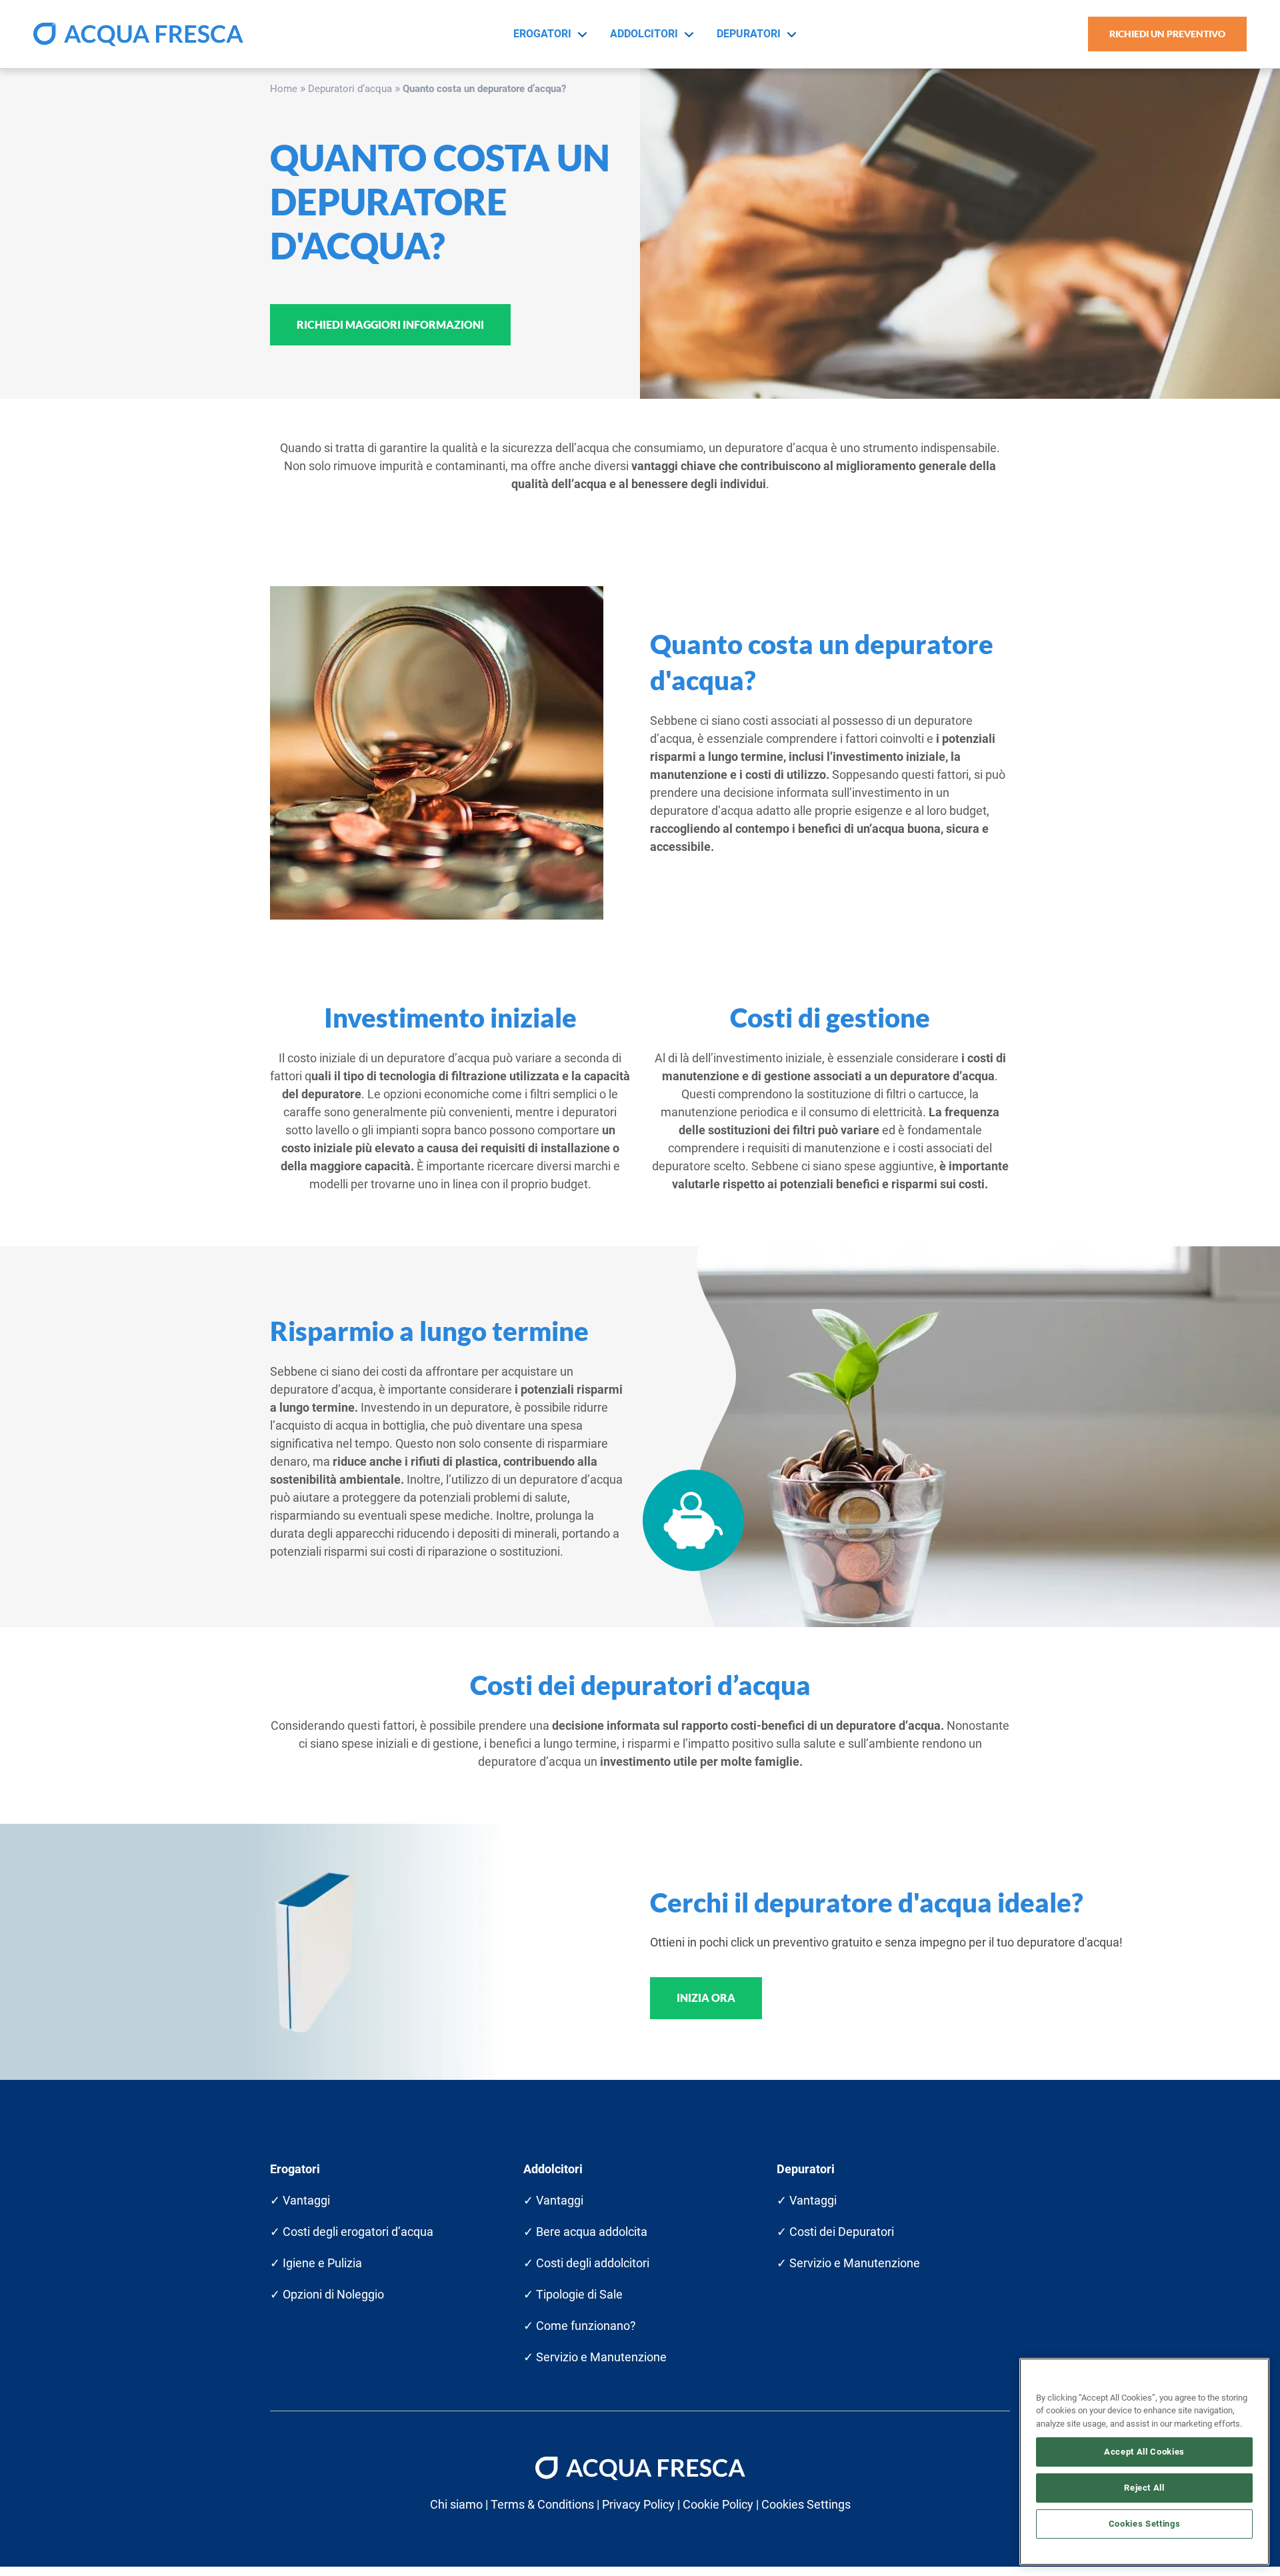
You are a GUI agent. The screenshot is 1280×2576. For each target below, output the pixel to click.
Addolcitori (553, 2169)
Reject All (1144, 2488)
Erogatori (295, 2169)
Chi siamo (456, 2504)
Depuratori (806, 2169)
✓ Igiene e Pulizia (316, 2263)
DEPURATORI (749, 34)
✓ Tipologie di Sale (573, 2294)
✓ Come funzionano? (580, 2326)
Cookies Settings (1145, 2524)
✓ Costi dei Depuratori (835, 2232)
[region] (1144, 2462)
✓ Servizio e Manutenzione (595, 2357)
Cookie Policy (718, 2504)
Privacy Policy (638, 2504)
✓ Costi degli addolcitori (586, 2263)
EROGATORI (542, 34)
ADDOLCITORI (644, 34)
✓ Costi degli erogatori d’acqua (352, 2232)
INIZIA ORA (706, 1998)
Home (284, 89)
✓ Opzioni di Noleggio (327, 2294)
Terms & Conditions (542, 2504)
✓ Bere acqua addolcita (585, 2232)
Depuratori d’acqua (350, 89)
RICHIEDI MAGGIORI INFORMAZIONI (390, 324)
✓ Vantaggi (300, 2200)
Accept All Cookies (1144, 2452)
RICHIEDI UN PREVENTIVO (1167, 34)
